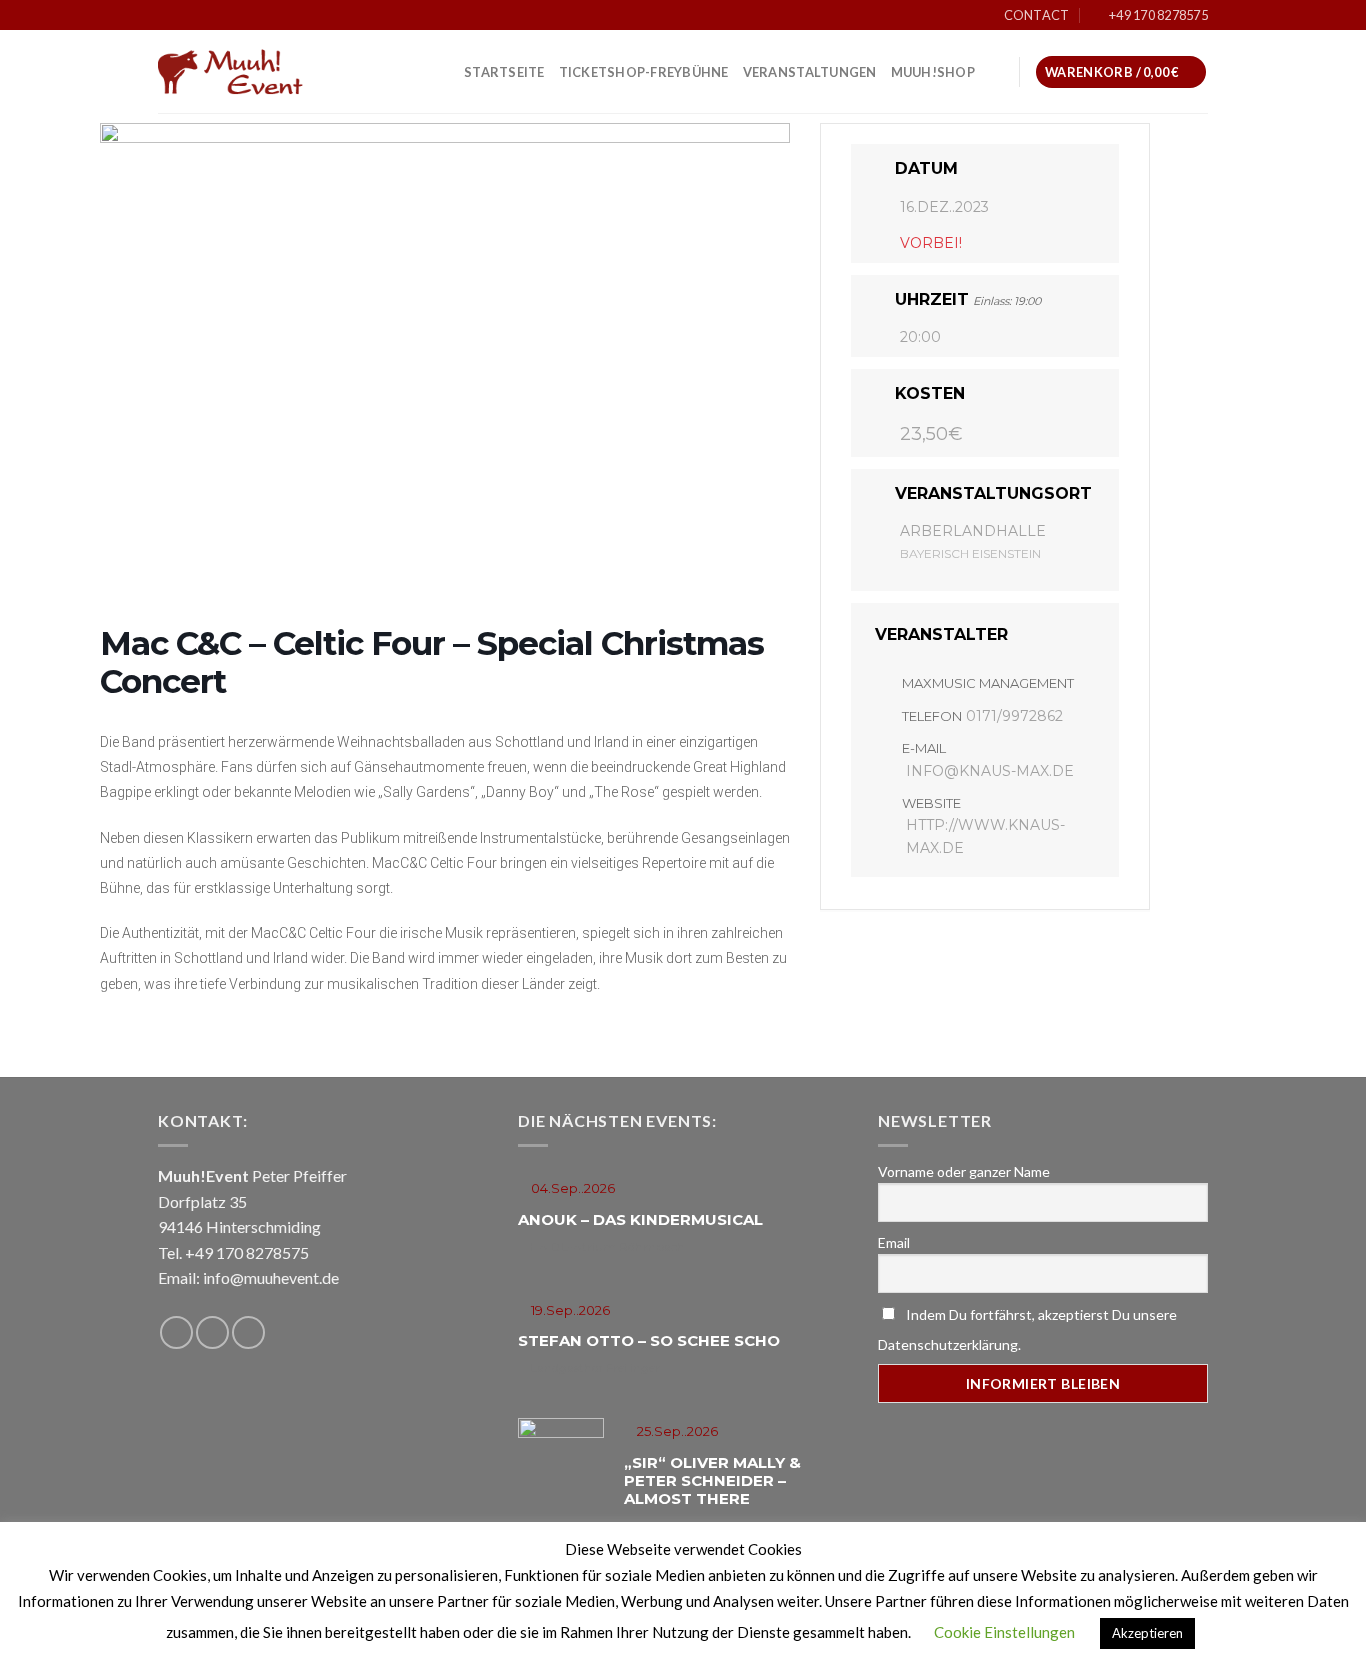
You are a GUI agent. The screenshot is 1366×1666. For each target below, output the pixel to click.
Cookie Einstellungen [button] (1004, 1632)
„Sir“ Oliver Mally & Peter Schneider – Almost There (712, 1480)
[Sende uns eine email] (212, 1332)
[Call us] (248, 1332)
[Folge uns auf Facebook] (176, 1332)
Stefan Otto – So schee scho (649, 1340)
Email (894, 1242)
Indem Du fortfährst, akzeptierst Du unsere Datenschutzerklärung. (1027, 1329)
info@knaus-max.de (990, 771)
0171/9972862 (1014, 716)
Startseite (504, 72)
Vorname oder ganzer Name (964, 1171)
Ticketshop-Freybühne (644, 72)
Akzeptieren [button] (1147, 1633)
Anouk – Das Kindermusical (640, 1219)
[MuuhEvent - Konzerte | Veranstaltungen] (258, 72)
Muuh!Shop (933, 72)
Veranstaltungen (810, 72)
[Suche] (996, 72)
